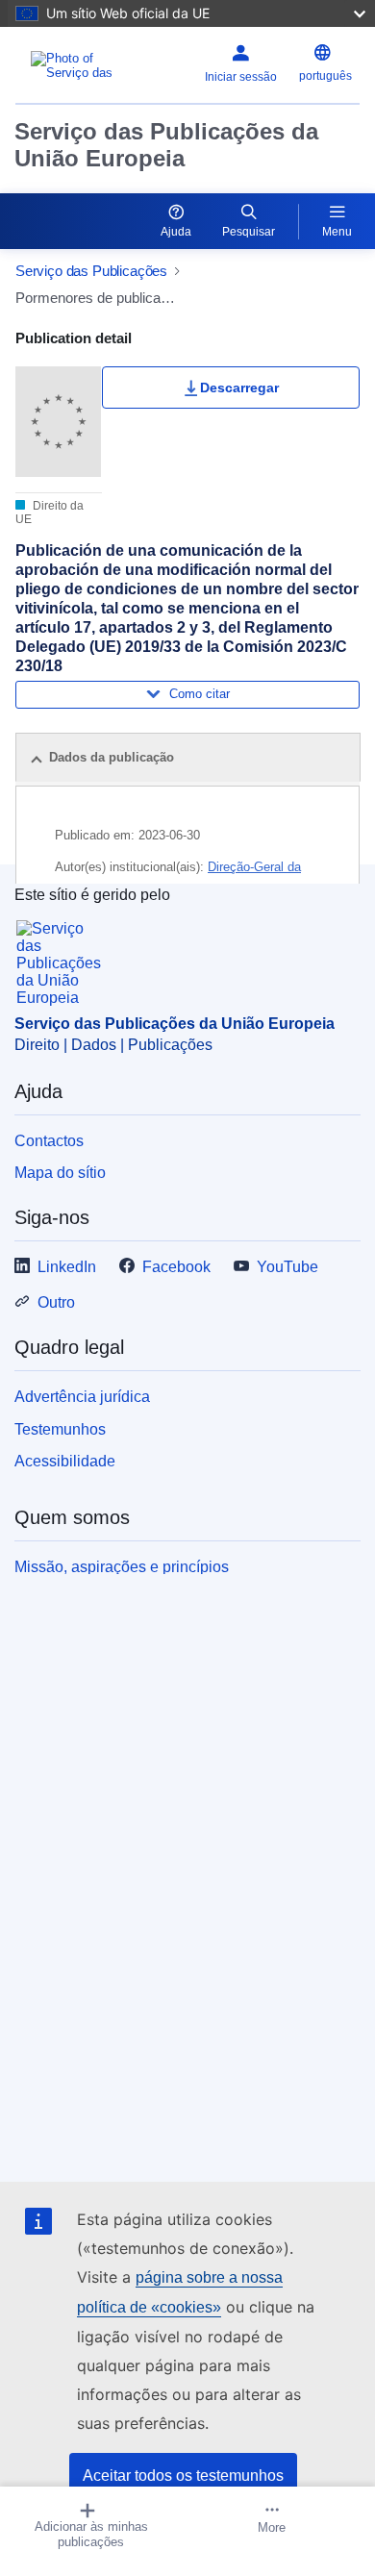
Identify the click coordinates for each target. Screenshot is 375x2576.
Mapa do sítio (60, 1173)
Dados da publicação (112, 757)
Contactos (49, 1141)
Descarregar (239, 388)
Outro (56, 1302)
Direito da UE (50, 513)
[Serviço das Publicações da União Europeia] (75, 65)
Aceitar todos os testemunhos (183, 2476)
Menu (337, 232)
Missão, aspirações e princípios (122, 1567)
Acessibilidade (65, 1461)
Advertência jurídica (82, 1397)
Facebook (176, 1267)
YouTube (287, 1267)
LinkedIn (67, 1267)
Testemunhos (60, 1429)
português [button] (325, 76)
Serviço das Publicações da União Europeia (166, 145)
